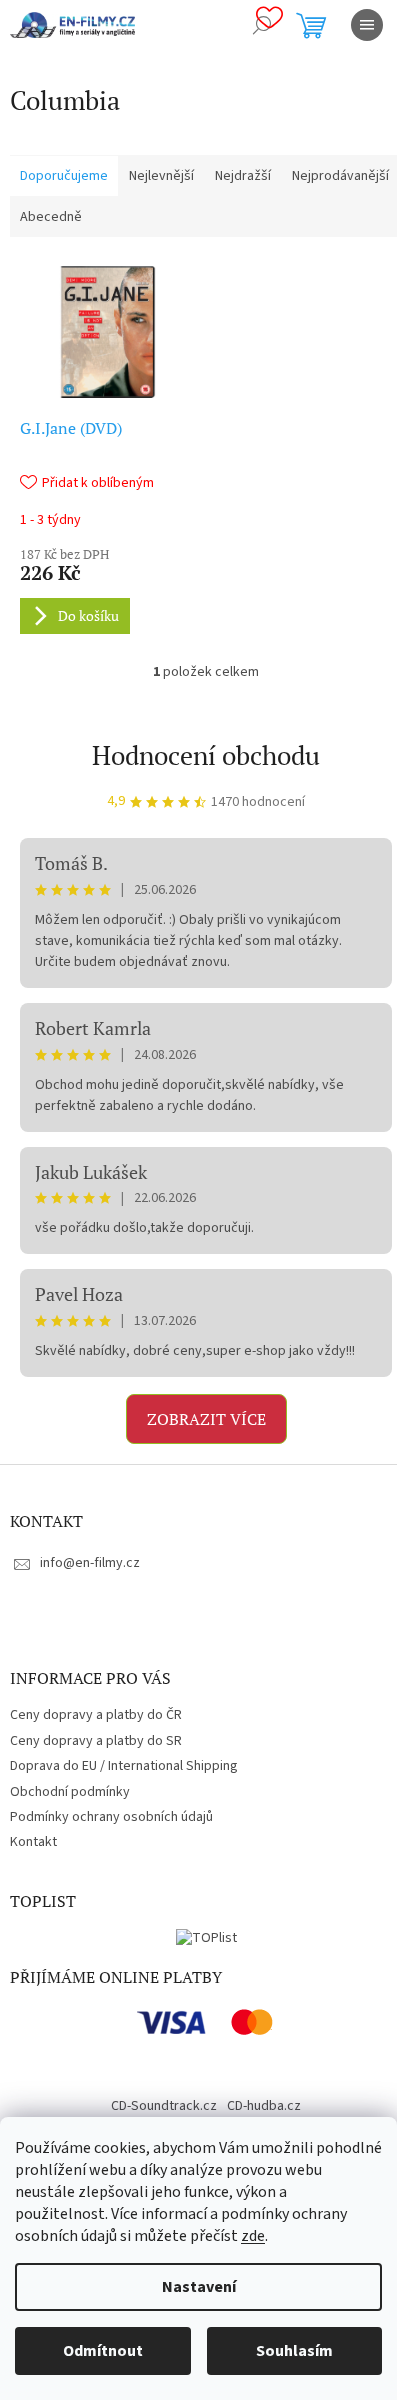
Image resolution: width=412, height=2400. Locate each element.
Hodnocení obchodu (206, 755)
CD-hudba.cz (264, 2106)
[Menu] (367, 25)
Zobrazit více (206, 1419)
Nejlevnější (161, 176)
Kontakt (33, 1842)
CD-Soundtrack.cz (164, 2106)
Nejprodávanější (340, 176)
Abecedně (51, 217)
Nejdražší (243, 176)
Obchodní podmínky (70, 1792)
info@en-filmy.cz (90, 1563)
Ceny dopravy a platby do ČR (96, 1715)
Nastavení (199, 2287)
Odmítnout (103, 2351)
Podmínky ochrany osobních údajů (111, 1817)
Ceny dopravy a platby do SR (96, 1741)
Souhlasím (294, 2351)
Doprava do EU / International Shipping (124, 1766)
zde (253, 2236)
